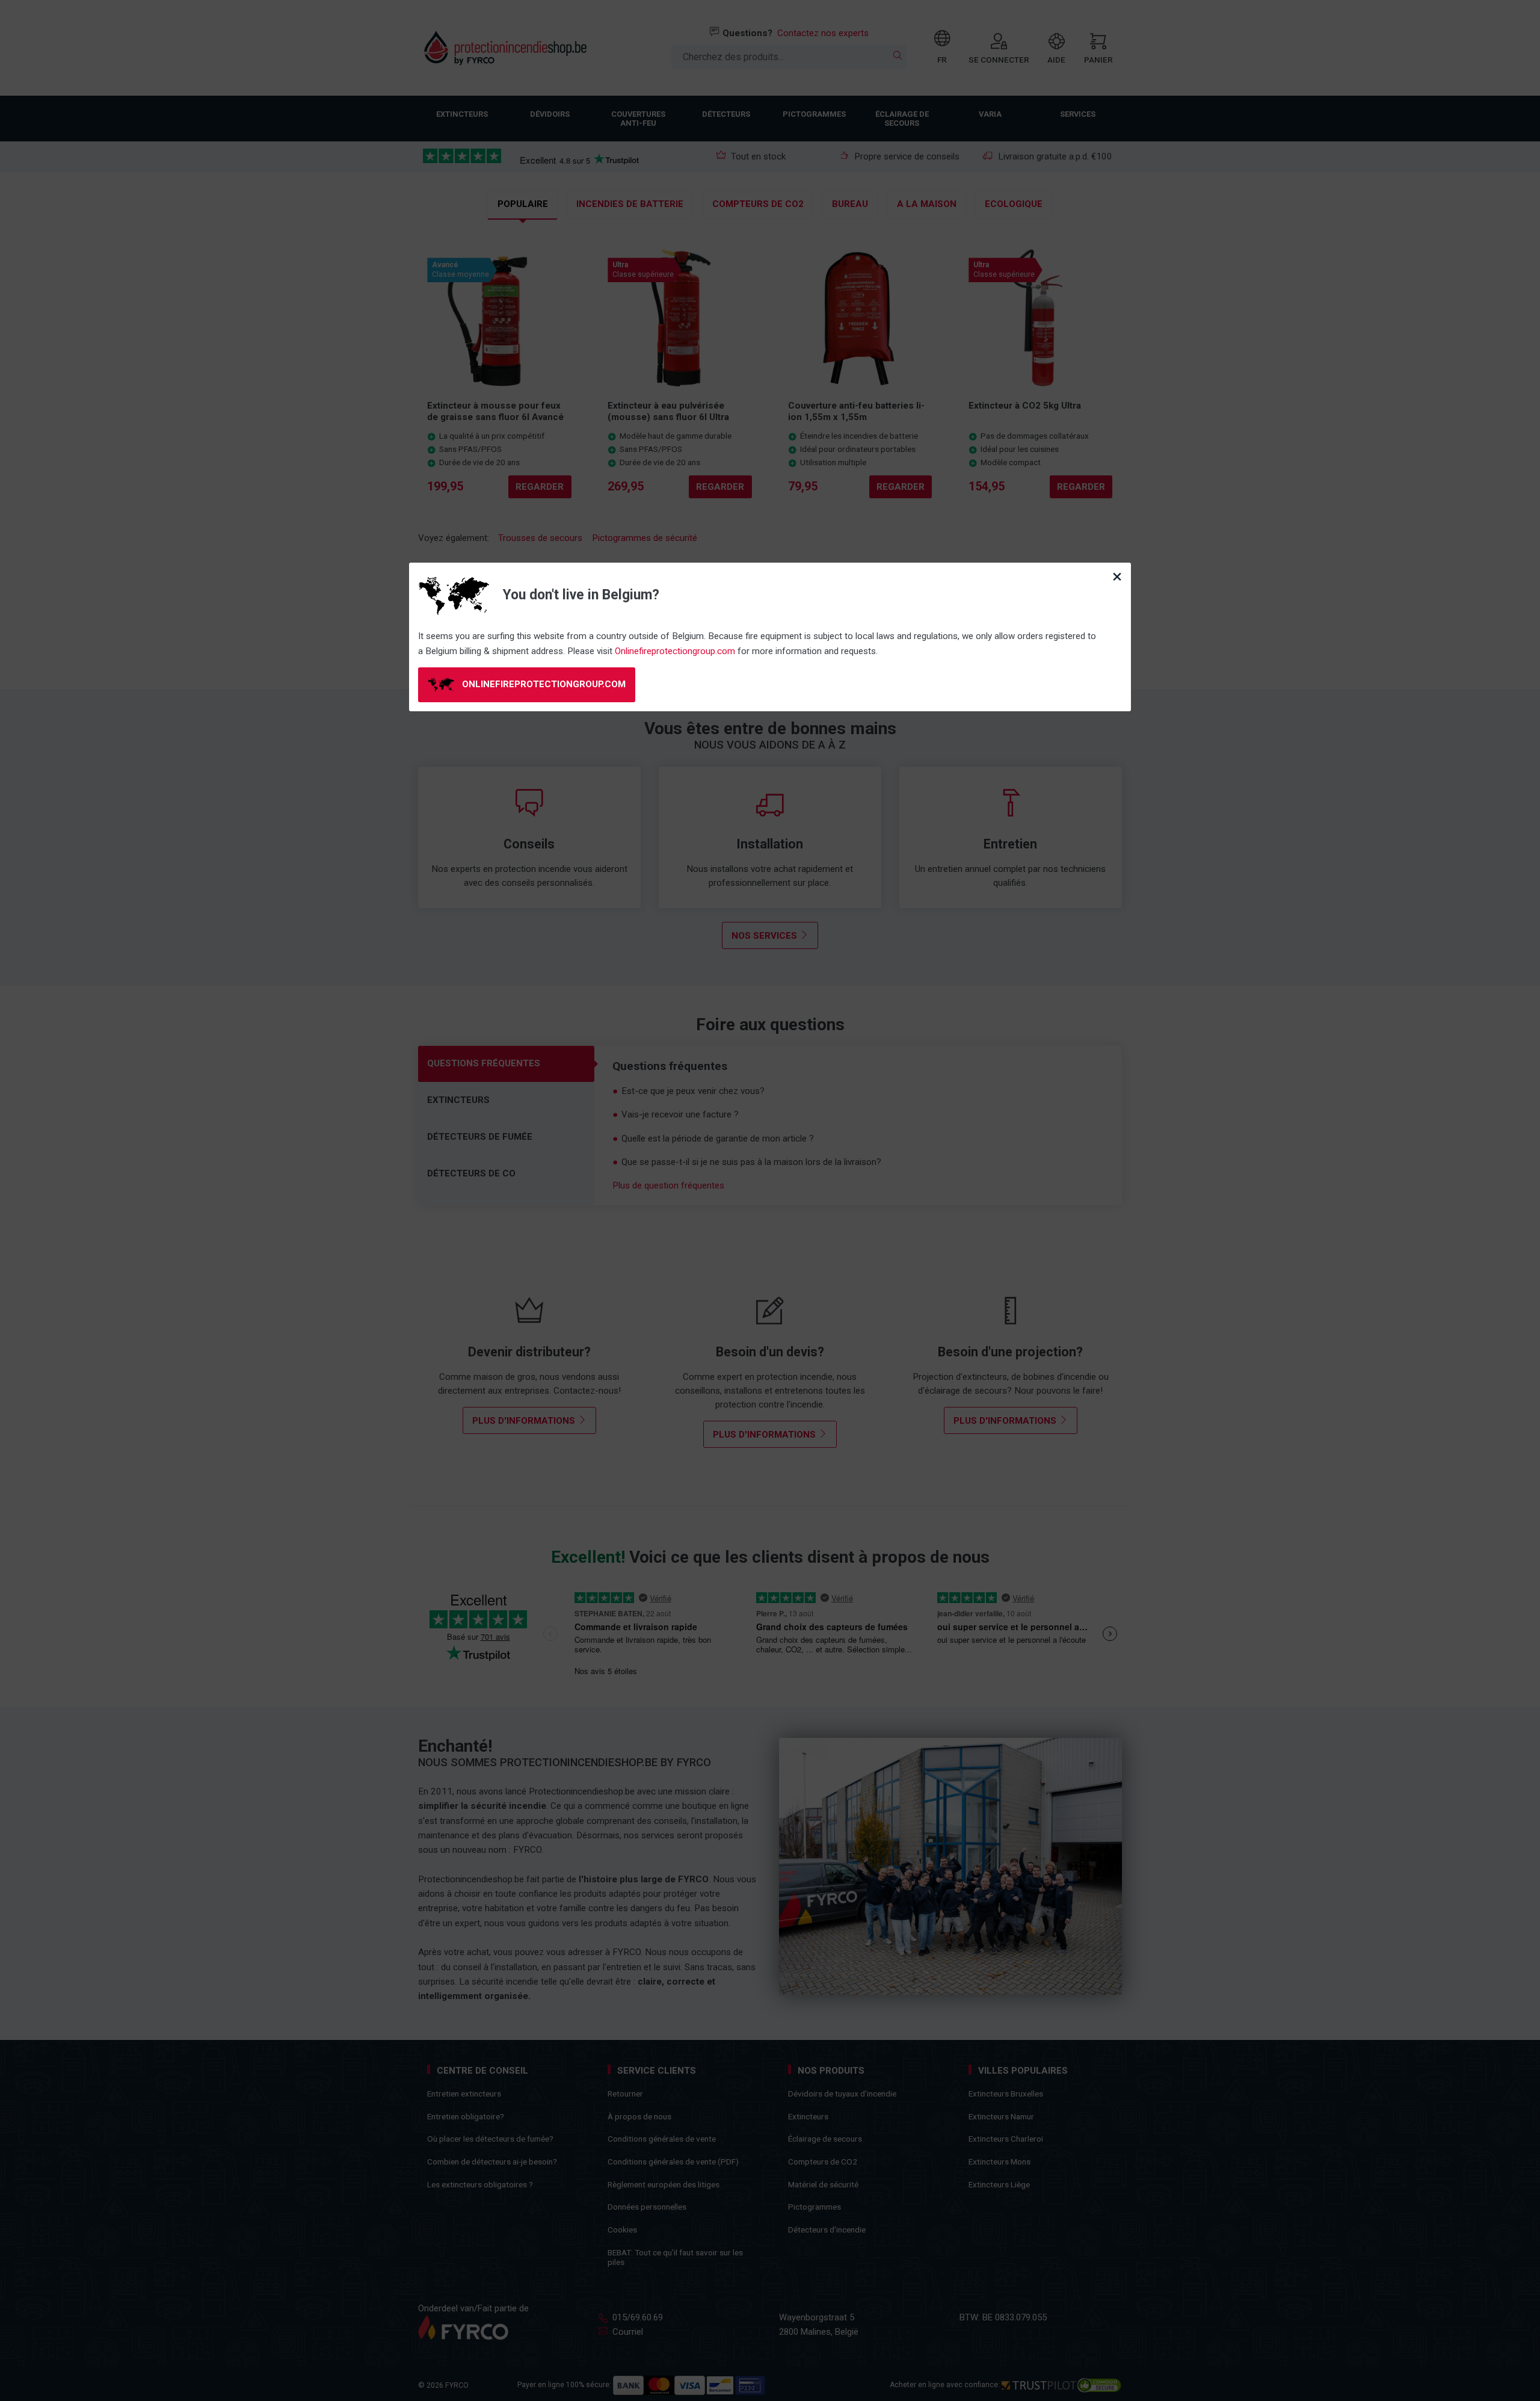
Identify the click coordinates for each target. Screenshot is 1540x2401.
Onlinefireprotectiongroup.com (675, 651)
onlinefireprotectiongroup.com (543, 684)
